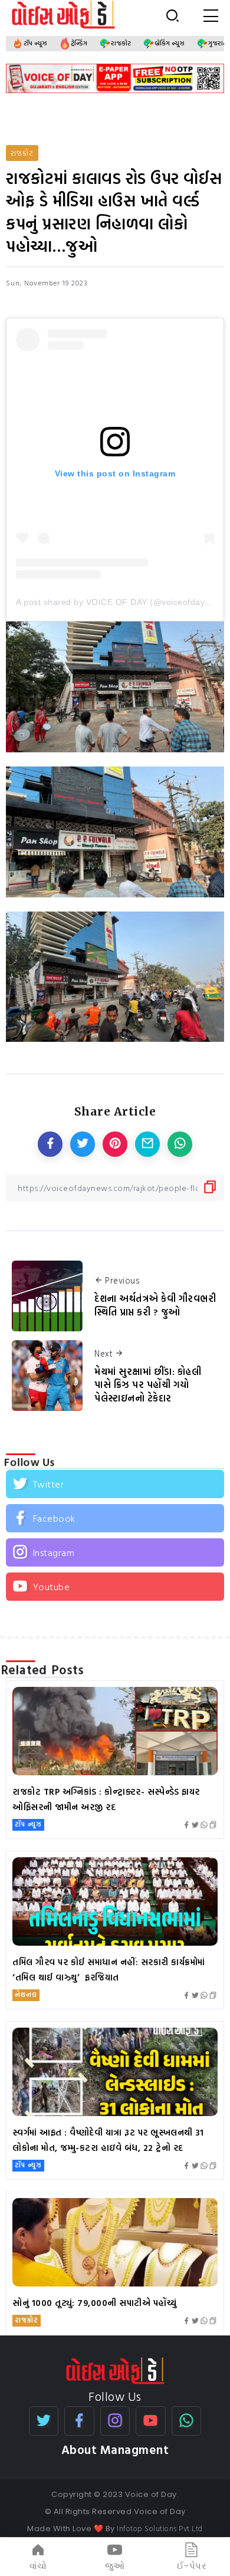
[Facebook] (115, 1518)
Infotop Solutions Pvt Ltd (160, 2528)
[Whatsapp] (187, 2421)
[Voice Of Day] (115, 2370)
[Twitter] (115, 1484)
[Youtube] (115, 1587)
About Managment (115, 2450)
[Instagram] (115, 1552)
